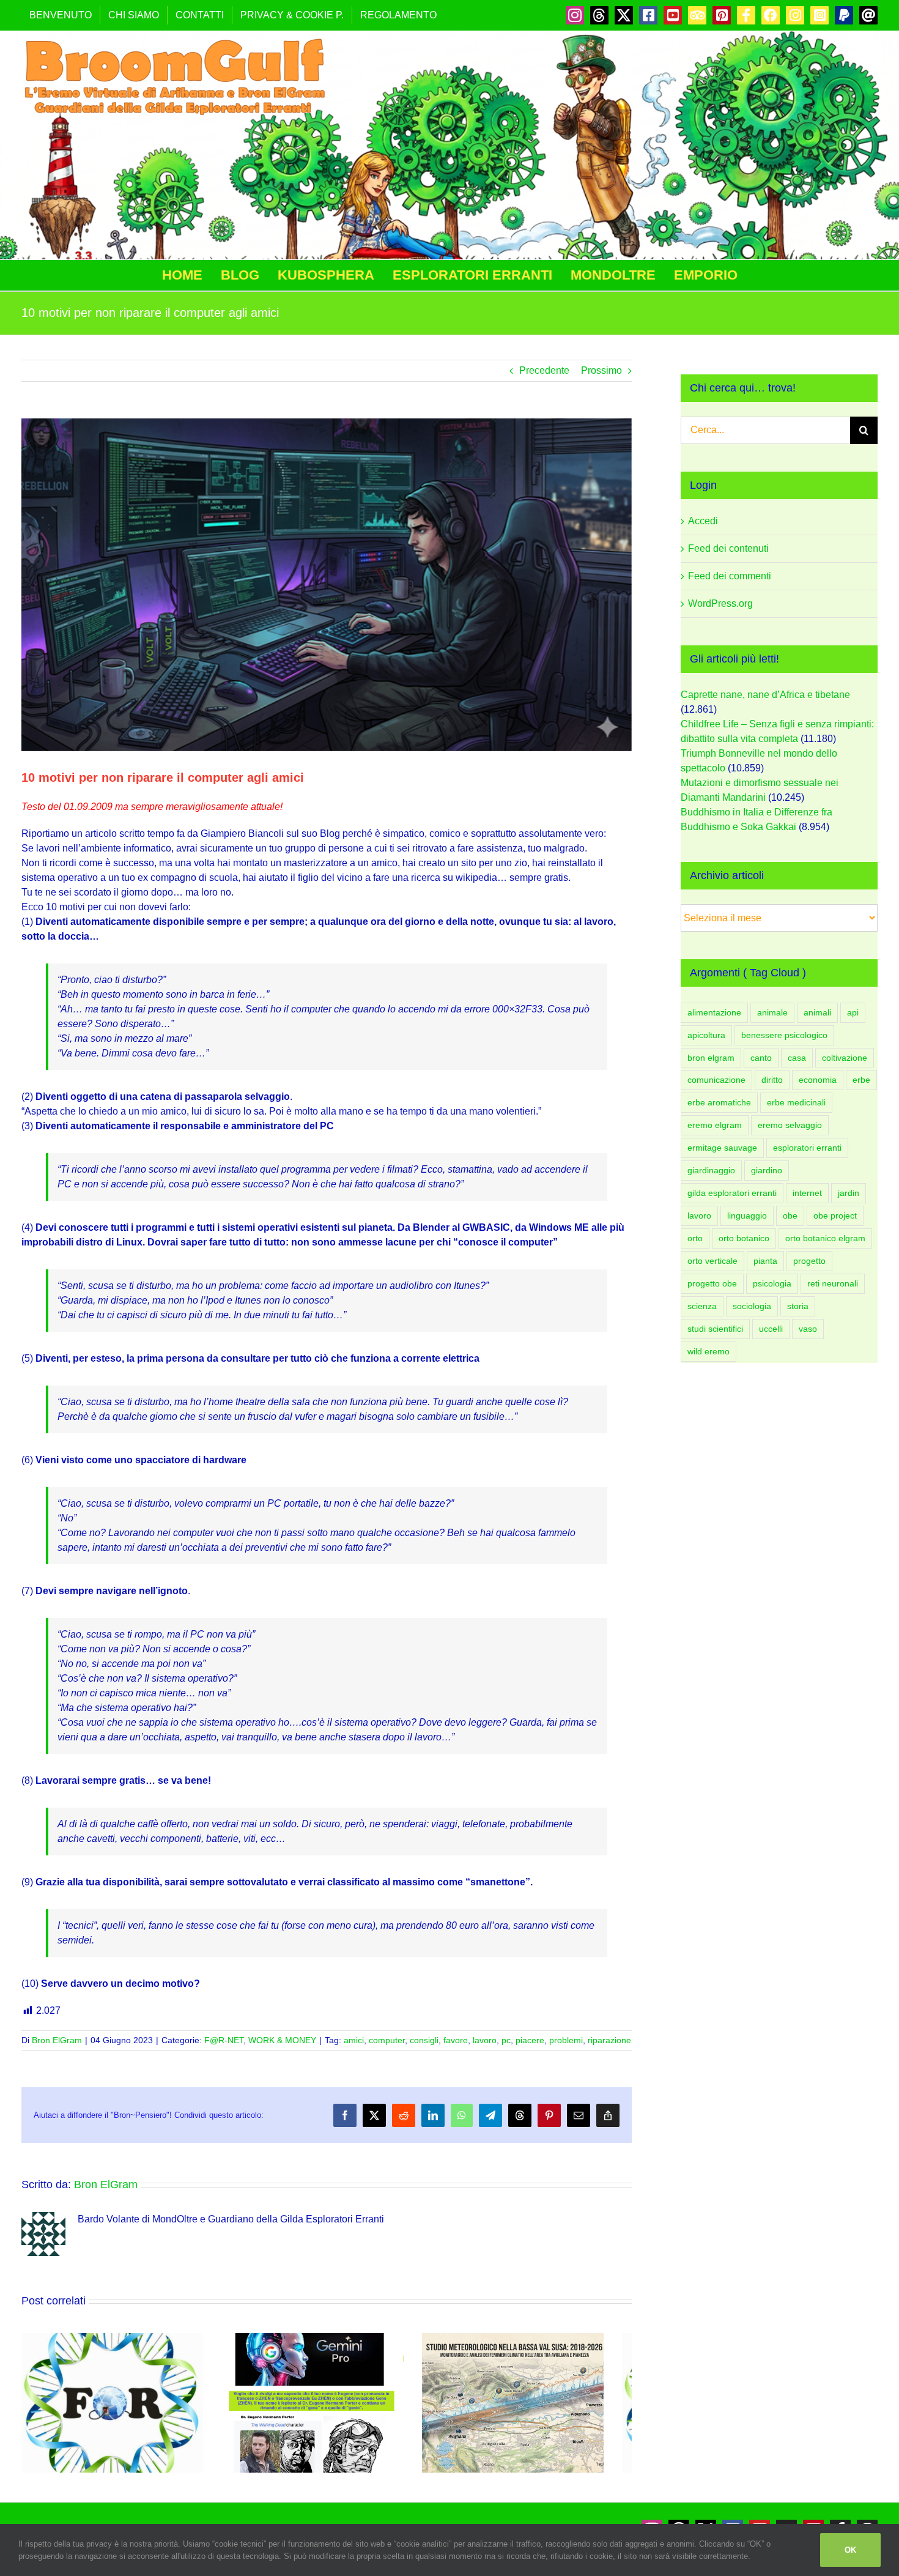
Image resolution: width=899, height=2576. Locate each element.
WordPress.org (720, 603)
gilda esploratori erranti (732, 1193)
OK (850, 2550)
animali (817, 1012)
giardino (767, 1170)
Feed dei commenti (730, 576)
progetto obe (712, 1283)
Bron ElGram (57, 2040)
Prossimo (601, 370)
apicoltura (706, 1035)
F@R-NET (224, 2040)
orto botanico (744, 1238)
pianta (765, 1261)
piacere (530, 2040)
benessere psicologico (784, 1035)
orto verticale (712, 1261)
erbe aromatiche (719, 1102)
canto (761, 1058)
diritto (772, 1080)
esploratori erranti (807, 1148)
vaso (808, 1329)
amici (354, 2040)
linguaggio (747, 1216)
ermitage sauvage (722, 1148)
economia (818, 1080)
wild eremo (708, 1351)
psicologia (772, 1283)
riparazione (609, 2040)
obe (790, 1216)
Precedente (544, 370)
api (853, 1012)
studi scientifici (715, 1329)
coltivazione (845, 1058)
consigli (424, 2040)
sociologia (752, 1306)
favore (456, 2040)
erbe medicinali (796, 1102)
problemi (566, 2040)
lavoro (485, 2040)
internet (807, 1193)
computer (387, 2040)
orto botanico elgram (825, 1238)
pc (506, 2040)
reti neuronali (833, 1283)
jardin (849, 1193)
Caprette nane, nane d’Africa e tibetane (765, 695)
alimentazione (714, 1012)
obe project (835, 1216)
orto (695, 1238)
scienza (702, 1306)
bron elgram (711, 1058)
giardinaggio (711, 1170)
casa (797, 1058)
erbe (861, 1080)
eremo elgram (715, 1125)
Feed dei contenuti (728, 548)
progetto (809, 1261)
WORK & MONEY (282, 2040)
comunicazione (716, 1080)
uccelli (771, 1329)
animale (772, 1012)
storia (798, 1306)
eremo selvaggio (790, 1125)
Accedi (703, 521)
